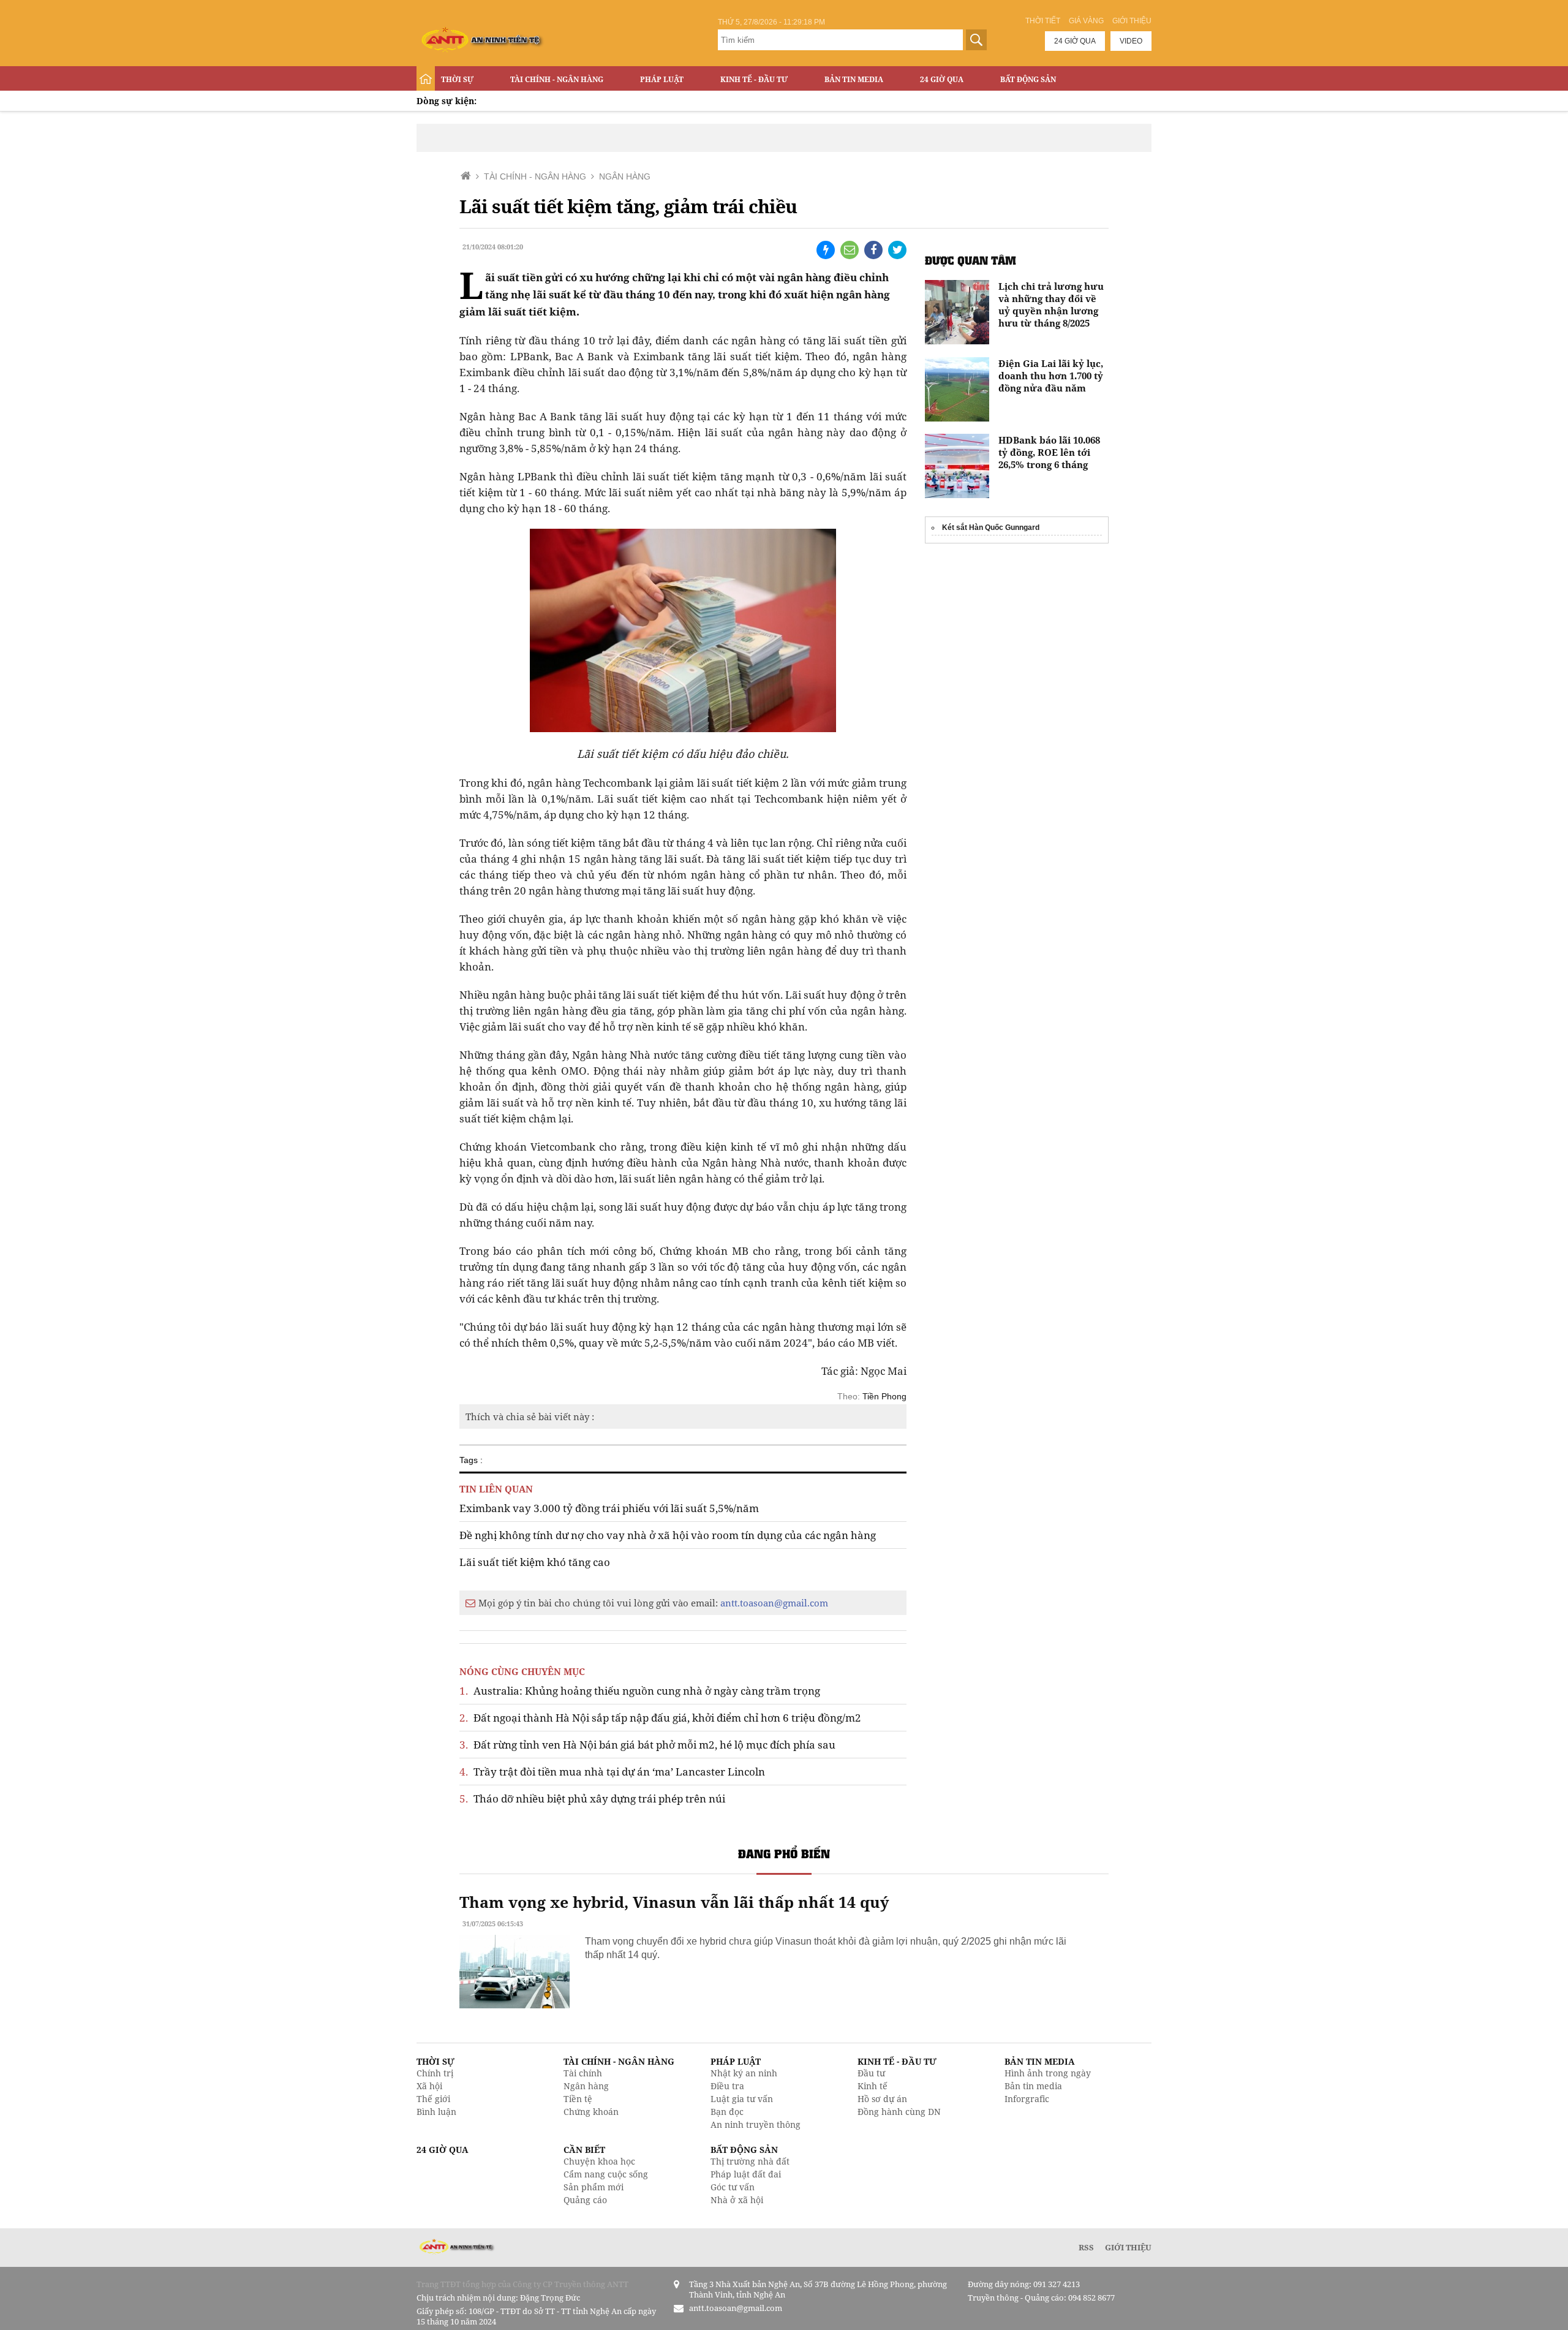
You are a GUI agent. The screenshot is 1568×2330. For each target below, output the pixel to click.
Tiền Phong (884, 1396)
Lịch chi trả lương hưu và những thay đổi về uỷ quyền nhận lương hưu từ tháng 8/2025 (1051, 304)
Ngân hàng (586, 2086)
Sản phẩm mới (594, 2187)
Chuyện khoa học (599, 2161)
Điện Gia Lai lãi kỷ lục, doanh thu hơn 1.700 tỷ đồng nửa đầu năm (1051, 376)
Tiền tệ (578, 2099)
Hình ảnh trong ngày (1048, 2073)
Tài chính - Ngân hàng (557, 79)
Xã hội (429, 2086)
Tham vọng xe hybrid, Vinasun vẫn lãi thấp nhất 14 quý (674, 1902)
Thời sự (457, 79)
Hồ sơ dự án (882, 2099)
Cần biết (584, 2150)
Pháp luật (662, 79)
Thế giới (433, 2099)
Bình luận (436, 2112)
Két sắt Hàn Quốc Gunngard (991, 528)
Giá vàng (1086, 21)
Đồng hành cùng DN (899, 2112)
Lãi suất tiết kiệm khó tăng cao (535, 1562)
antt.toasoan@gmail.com (774, 1603)
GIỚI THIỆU (1128, 2247)
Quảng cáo (585, 2200)
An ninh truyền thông (756, 2124)
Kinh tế (873, 2086)
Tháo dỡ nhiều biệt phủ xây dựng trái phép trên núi (592, 1799)
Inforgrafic (1027, 2099)
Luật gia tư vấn (742, 2099)
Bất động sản (1028, 79)
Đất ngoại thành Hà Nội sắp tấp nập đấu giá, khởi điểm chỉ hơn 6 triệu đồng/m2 (660, 1718)
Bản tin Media (854, 79)
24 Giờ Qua (942, 79)
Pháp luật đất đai (746, 2174)
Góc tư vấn (733, 2187)
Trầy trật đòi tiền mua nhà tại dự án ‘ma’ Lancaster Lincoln (612, 1772)
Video (1131, 41)
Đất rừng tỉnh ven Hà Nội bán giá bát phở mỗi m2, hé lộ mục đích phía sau (647, 1745)
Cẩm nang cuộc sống (606, 2174)
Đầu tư (871, 2073)
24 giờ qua (1075, 41)
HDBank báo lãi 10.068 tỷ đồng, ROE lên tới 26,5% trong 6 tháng (1049, 452)
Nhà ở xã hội (737, 2200)
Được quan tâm (971, 260)
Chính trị (435, 2073)
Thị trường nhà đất (750, 2161)
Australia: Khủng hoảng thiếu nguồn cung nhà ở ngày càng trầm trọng (640, 1691)
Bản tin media (1033, 2086)
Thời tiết (1043, 21)
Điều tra (727, 2086)
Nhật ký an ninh (744, 2073)
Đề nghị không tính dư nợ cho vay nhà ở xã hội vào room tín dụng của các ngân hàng (668, 1535)
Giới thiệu (1132, 21)
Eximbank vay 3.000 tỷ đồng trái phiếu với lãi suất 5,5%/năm (609, 1508)
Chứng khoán (591, 2112)
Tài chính (583, 2073)
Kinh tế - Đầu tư (754, 79)
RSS (1086, 2247)
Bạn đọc (727, 2112)
